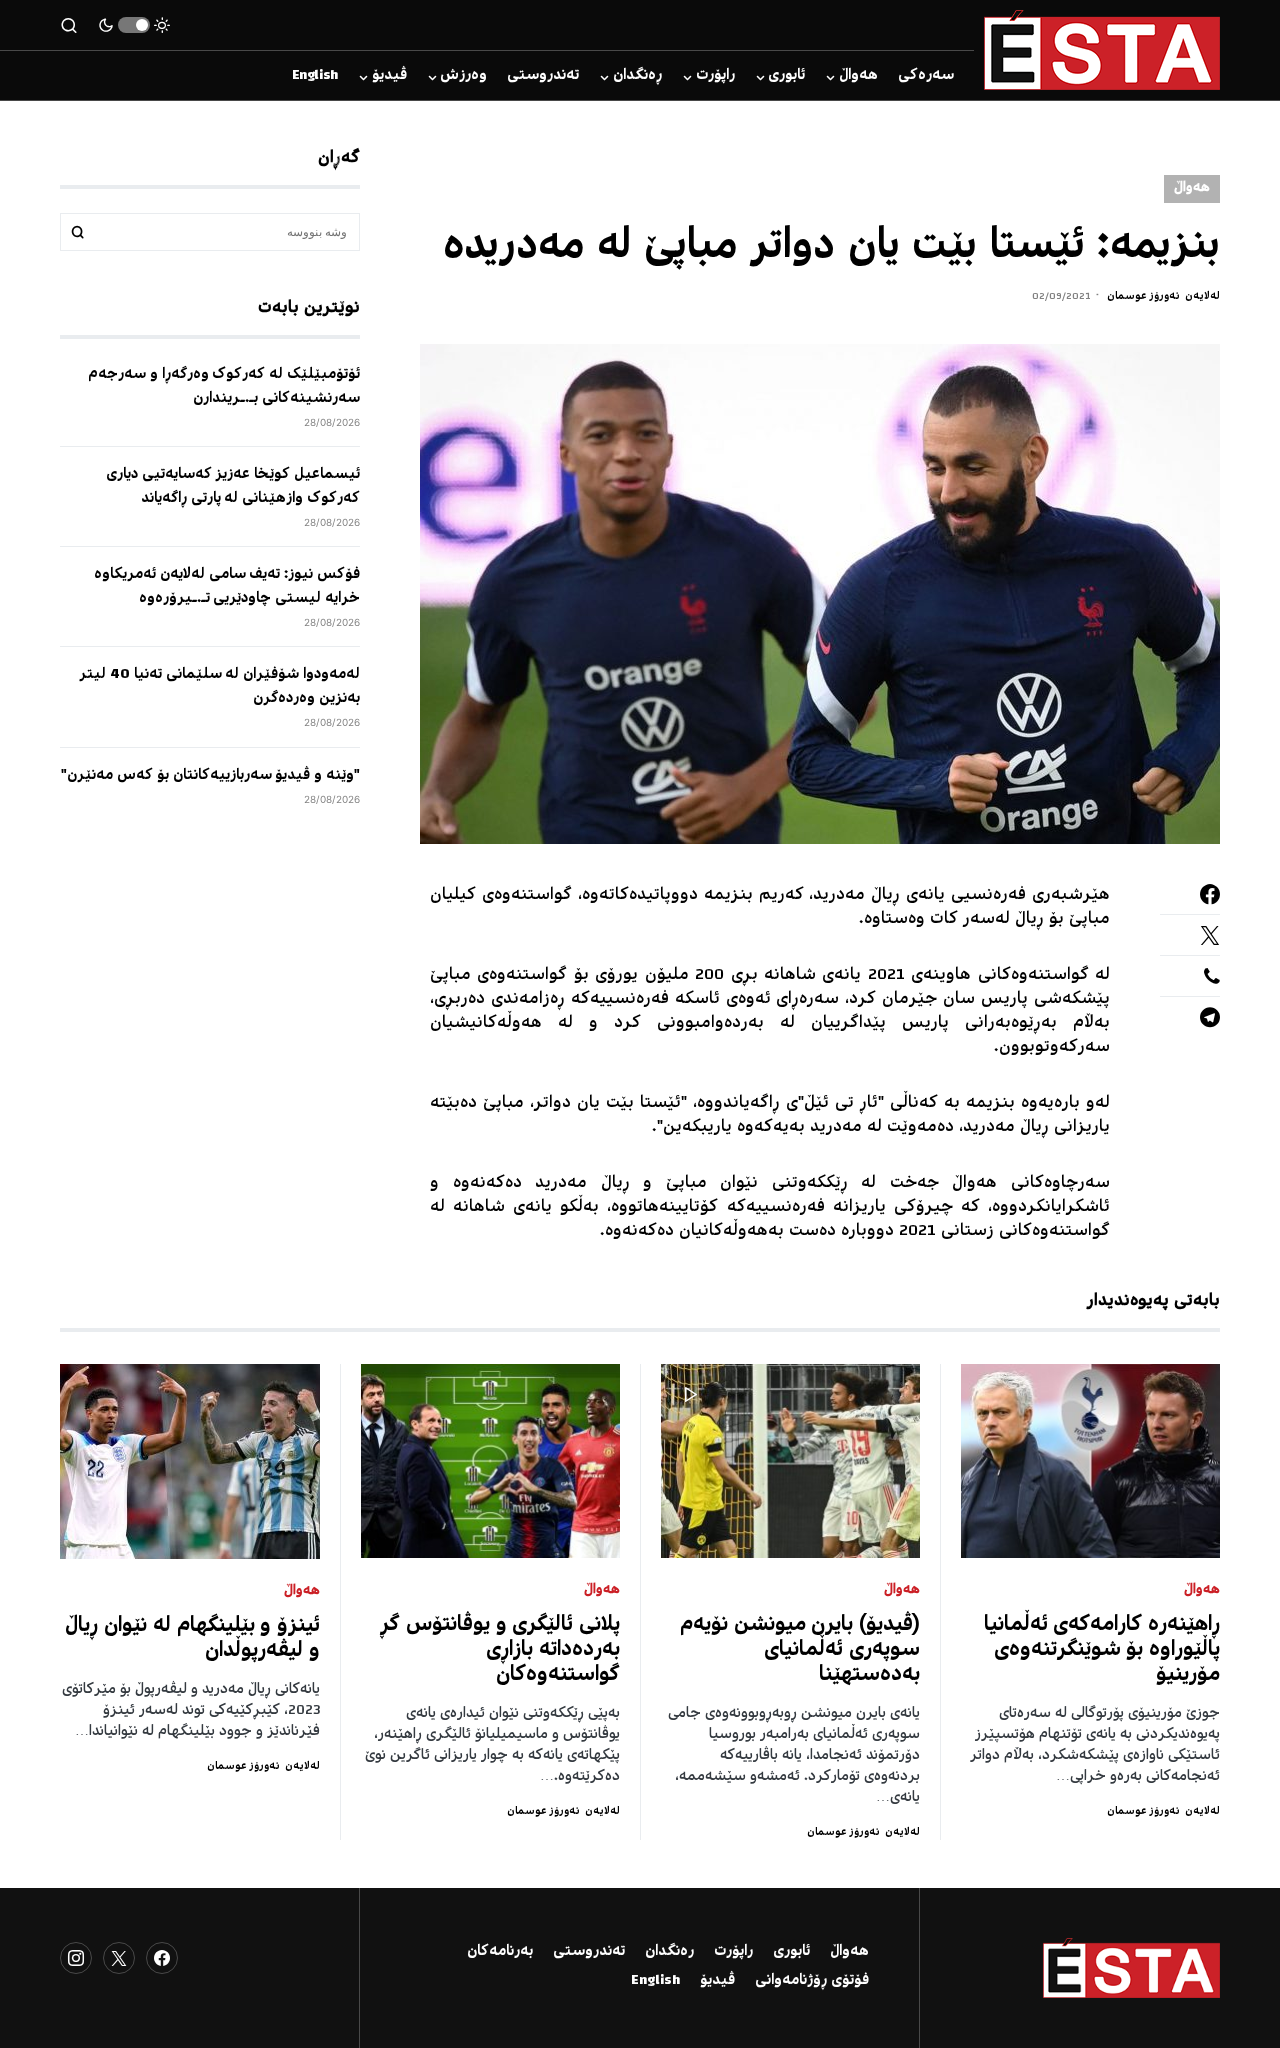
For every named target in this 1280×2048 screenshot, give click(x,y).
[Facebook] (162, 1958)
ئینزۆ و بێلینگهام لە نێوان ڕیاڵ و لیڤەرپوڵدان (192, 1639)
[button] (134, 25)
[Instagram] (76, 1958)
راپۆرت (733, 1952)
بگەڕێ (78, 232)
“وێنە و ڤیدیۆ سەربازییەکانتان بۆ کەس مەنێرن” (210, 775)
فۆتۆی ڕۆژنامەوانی (812, 1981)
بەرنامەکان (500, 1952)
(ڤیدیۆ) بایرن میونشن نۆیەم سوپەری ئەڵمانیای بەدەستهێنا (800, 1650)
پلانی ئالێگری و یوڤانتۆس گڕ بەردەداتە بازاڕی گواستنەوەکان (500, 1650)
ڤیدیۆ (717, 1981)
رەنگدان (669, 1952)
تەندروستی (589, 1952)
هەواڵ (1192, 188)
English (655, 1981)
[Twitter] (119, 1958)
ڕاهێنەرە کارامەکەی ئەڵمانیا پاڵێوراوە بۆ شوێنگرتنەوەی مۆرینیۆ (1102, 1650)
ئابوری (791, 1952)
